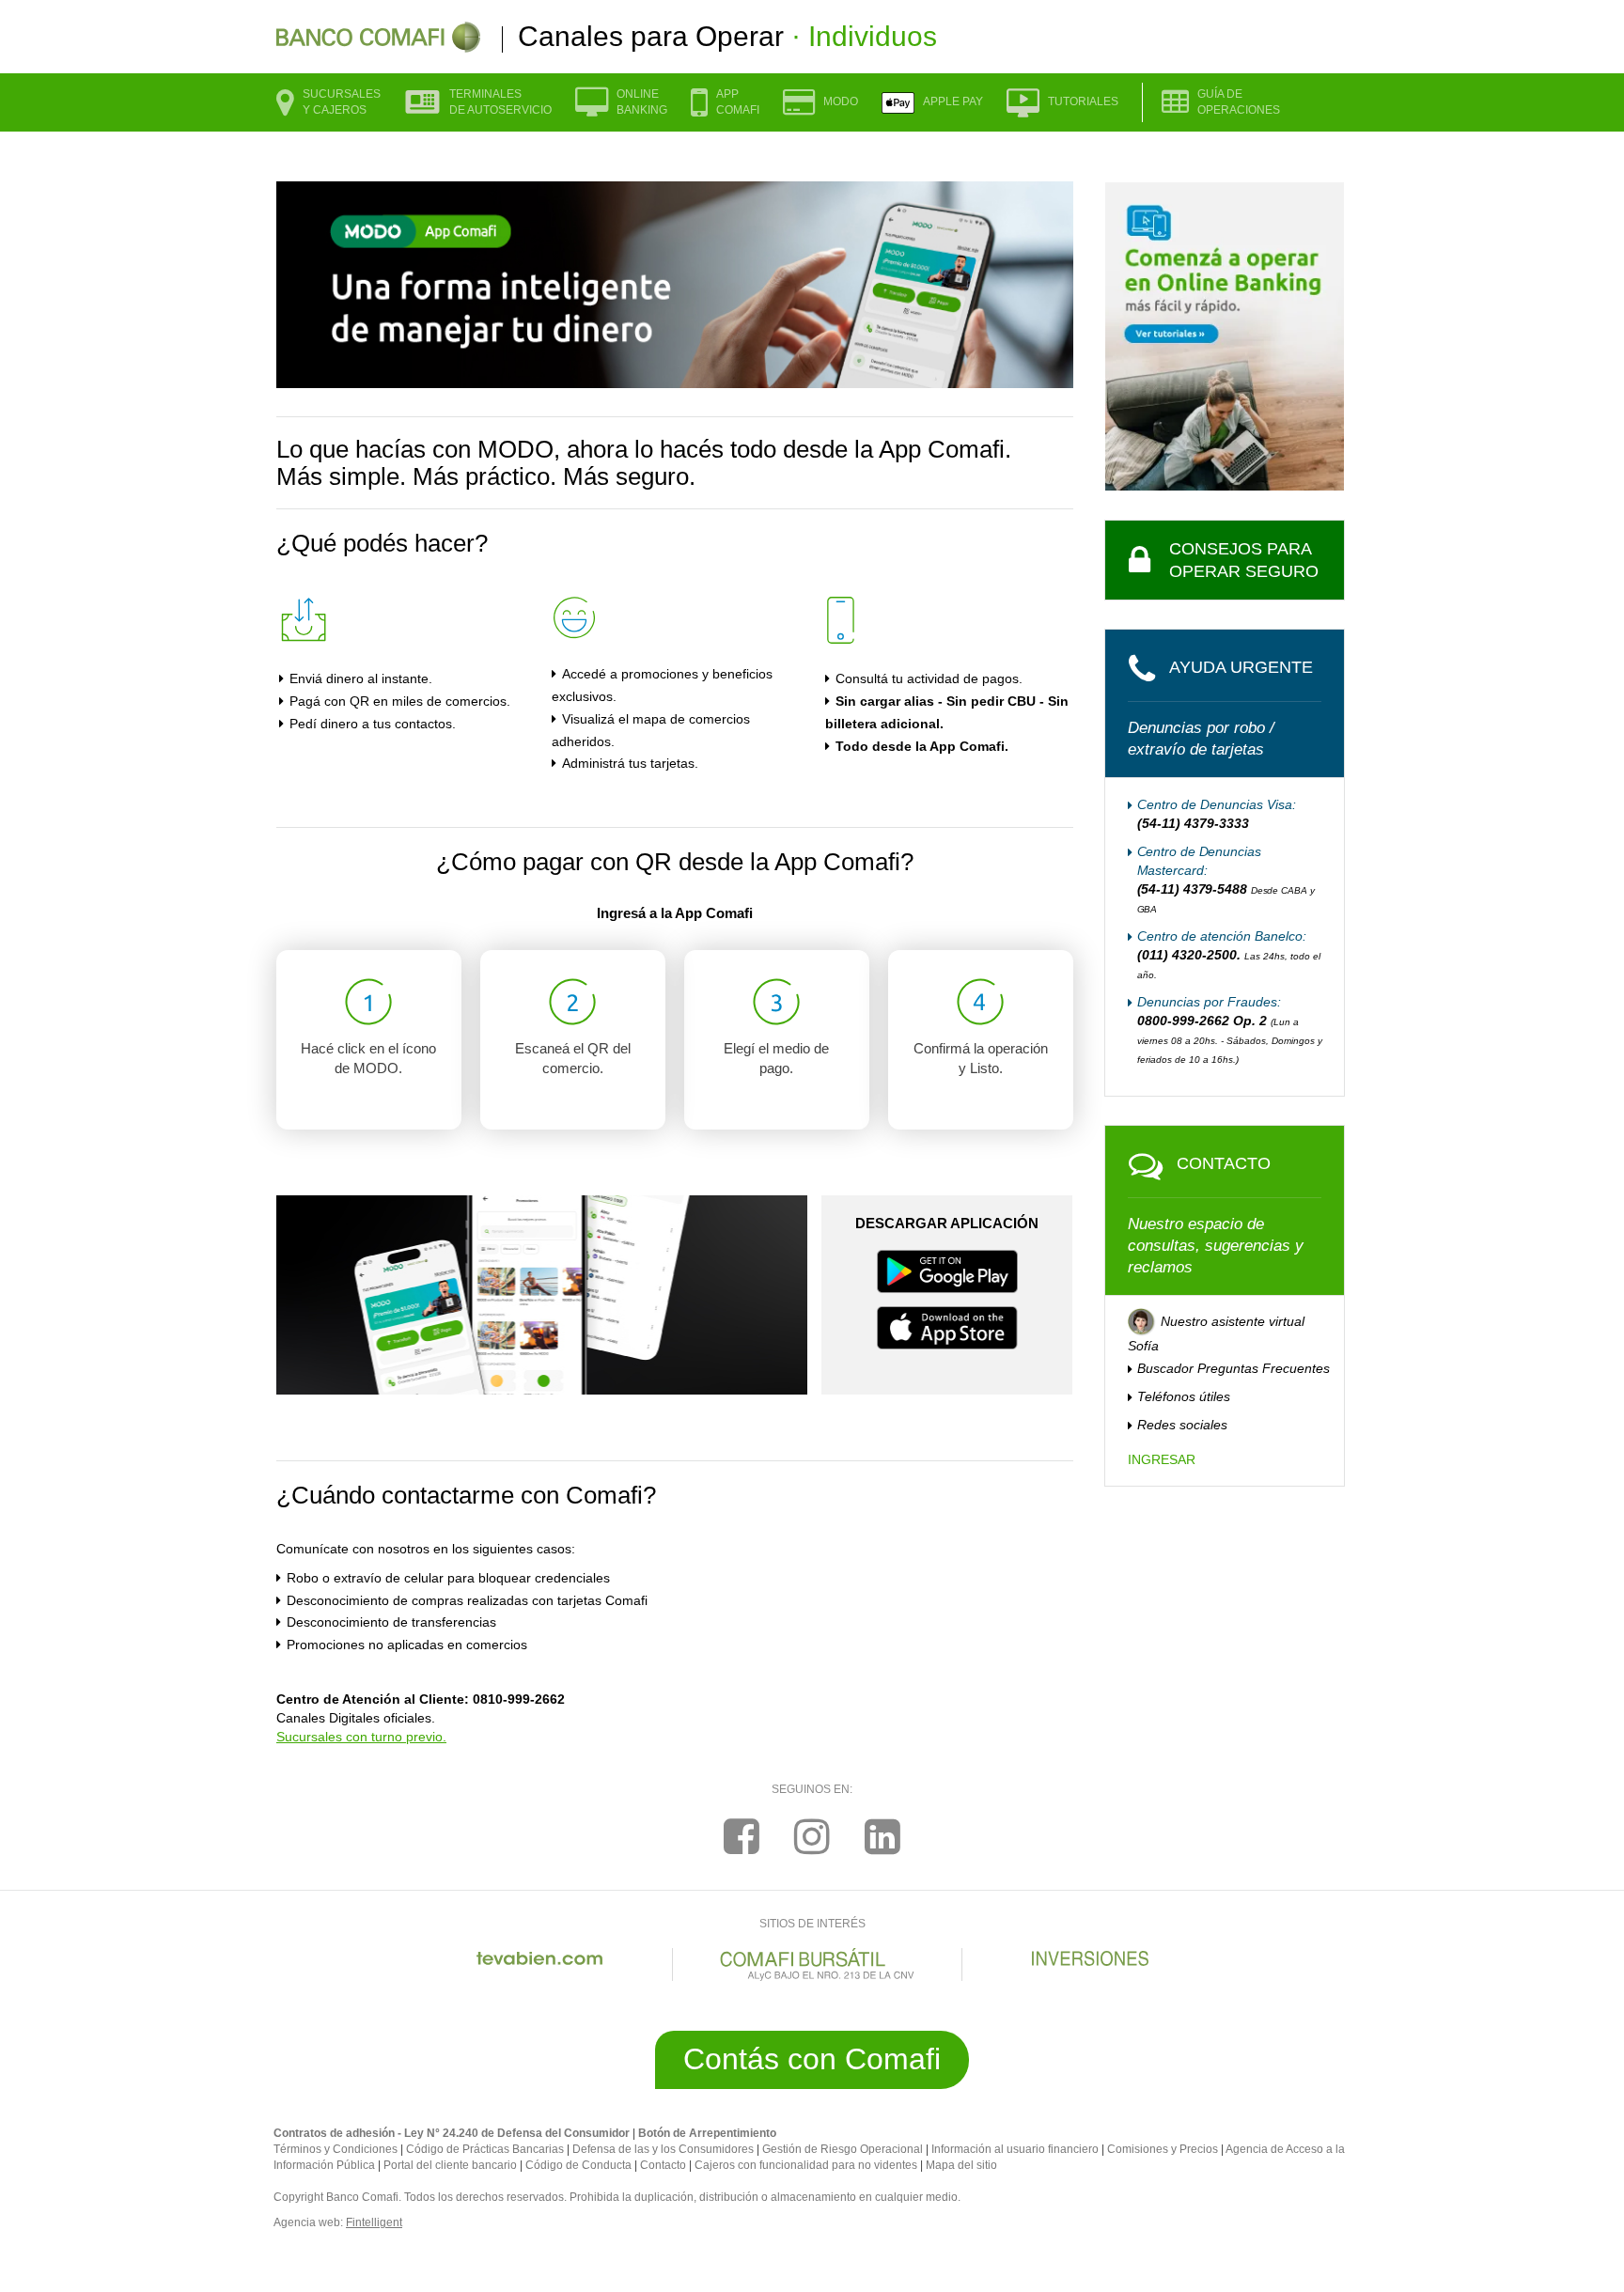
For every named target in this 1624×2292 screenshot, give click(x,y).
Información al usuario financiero (1015, 2149)
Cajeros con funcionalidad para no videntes (806, 2165)
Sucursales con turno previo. (361, 1737)
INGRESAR (1162, 1459)
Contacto (663, 2165)
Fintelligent (374, 2222)
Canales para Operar (727, 36)
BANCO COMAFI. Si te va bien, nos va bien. (378, 37)
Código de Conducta (578, 2165)
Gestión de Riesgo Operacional (843, 2149)
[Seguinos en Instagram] (812, 1837)
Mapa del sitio (961, 2165)
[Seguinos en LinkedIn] (882, 1837)
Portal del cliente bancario (450, 2165)
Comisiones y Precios (1163, 2149)
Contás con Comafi (812, 2059)
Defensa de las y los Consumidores (663, 2149)
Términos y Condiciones (336, 2149)
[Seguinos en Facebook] (742, 1837)
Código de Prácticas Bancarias (485, 2149)
